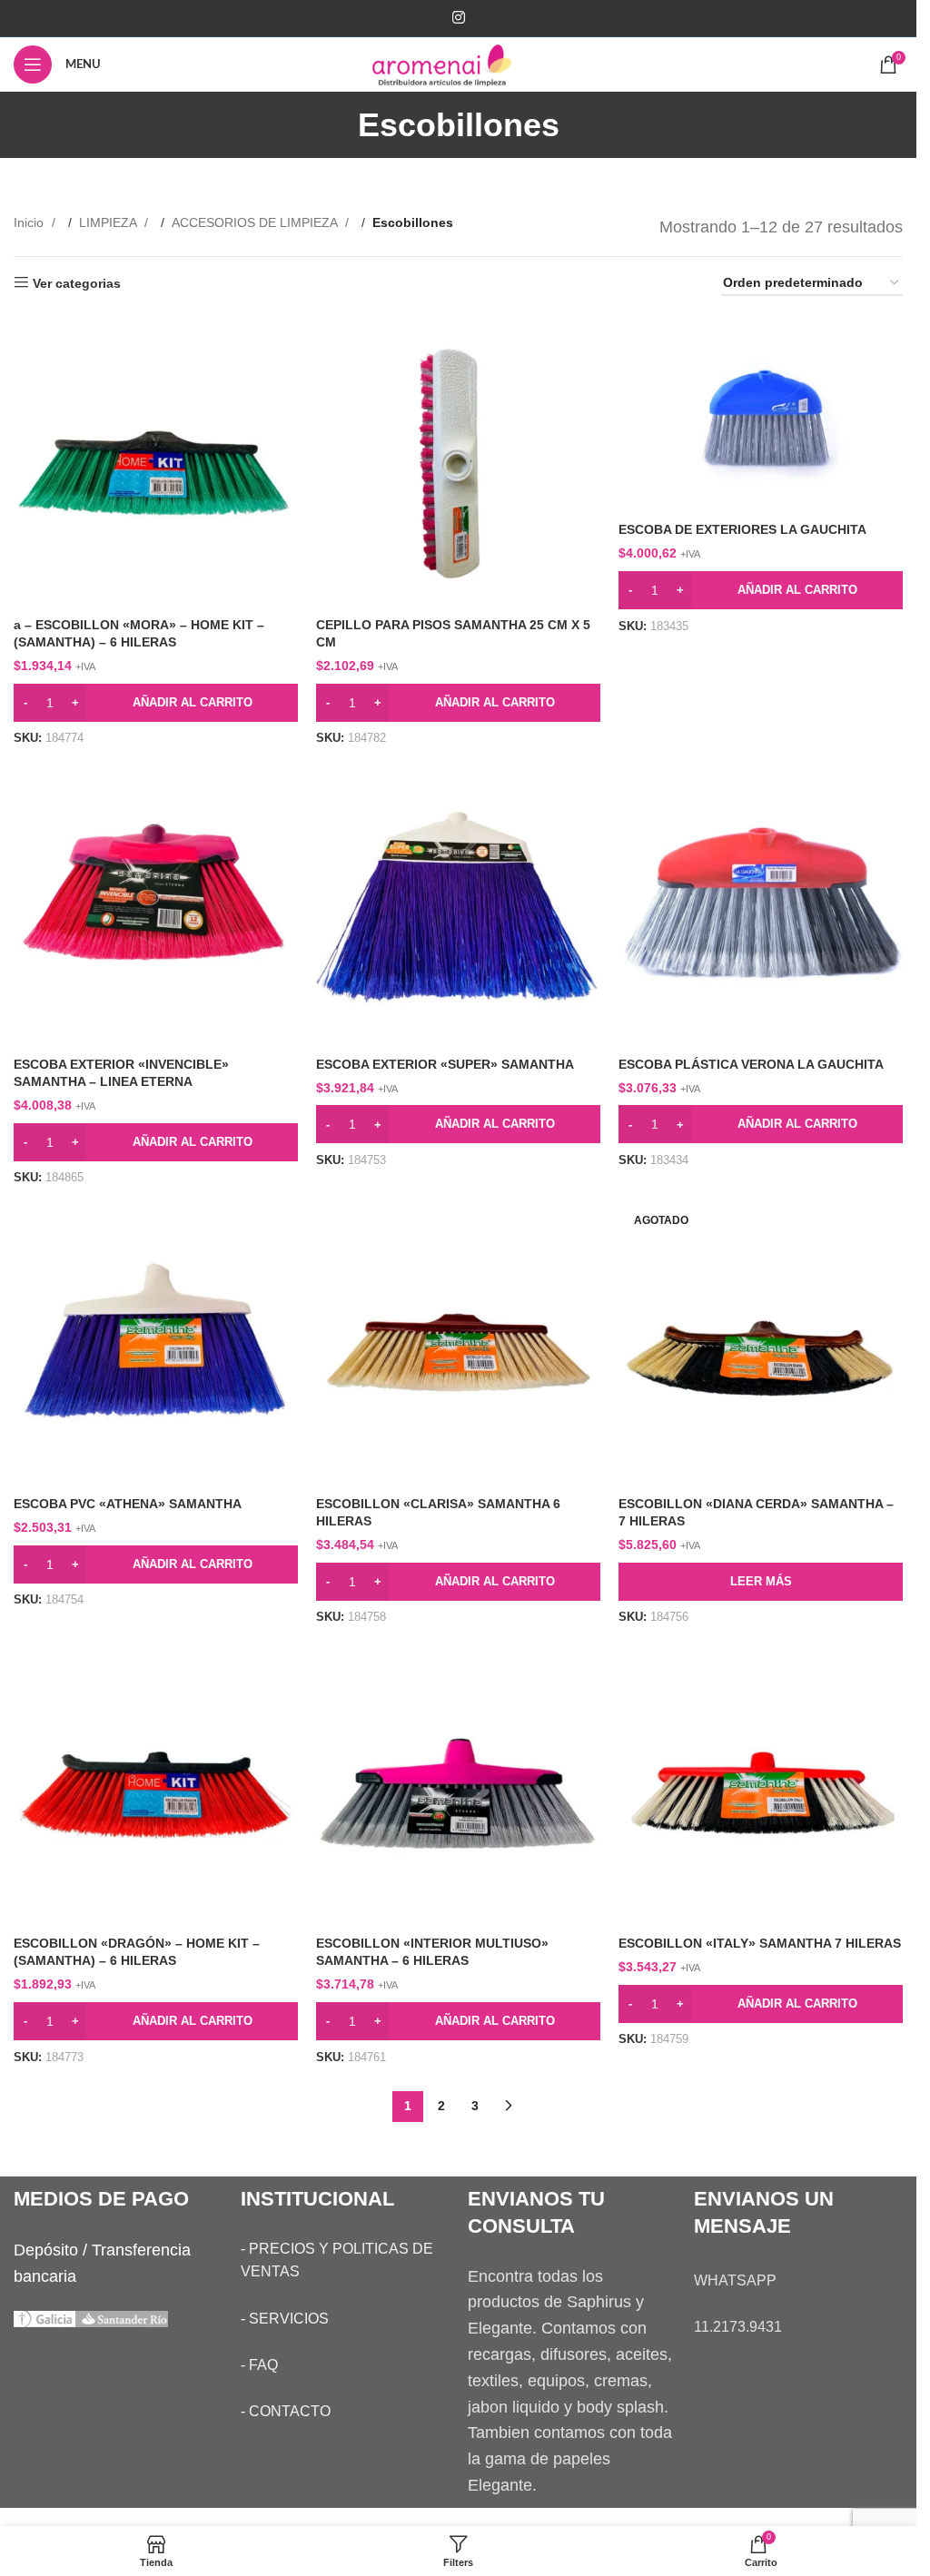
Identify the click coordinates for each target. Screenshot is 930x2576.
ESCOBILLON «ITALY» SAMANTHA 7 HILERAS (760, 1943)
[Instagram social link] (458, 18)
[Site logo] (459, 64)
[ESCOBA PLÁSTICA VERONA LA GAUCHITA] (761, 905)
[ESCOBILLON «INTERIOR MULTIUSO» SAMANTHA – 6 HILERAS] (458, 1785)
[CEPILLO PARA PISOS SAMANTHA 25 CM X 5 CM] (458, 465)
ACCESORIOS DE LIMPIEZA (256, 222)
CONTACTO (290, 2411)
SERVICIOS (289, 2319)
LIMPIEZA (109, 222)
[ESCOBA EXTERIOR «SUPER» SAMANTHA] (458, 905)
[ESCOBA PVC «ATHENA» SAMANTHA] (156, 1345)
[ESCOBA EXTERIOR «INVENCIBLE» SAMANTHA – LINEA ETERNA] (156, 905)
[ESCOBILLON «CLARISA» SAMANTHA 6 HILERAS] (458, 1345)
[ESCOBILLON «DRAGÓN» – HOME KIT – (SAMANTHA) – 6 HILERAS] (156, 1785)
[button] (156, 703)
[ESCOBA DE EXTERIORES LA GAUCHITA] (761, 418)
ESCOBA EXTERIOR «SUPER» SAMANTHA (445, 1064)
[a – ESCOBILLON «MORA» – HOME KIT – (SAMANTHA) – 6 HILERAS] (156, 465)
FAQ (263, 2365)
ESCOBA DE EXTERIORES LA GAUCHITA (742, 529)
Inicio (30, 222)
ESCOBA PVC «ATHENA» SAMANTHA (128, 1504)
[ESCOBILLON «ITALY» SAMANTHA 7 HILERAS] (761, 1785)
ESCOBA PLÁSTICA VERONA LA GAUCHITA (751, 1064)
